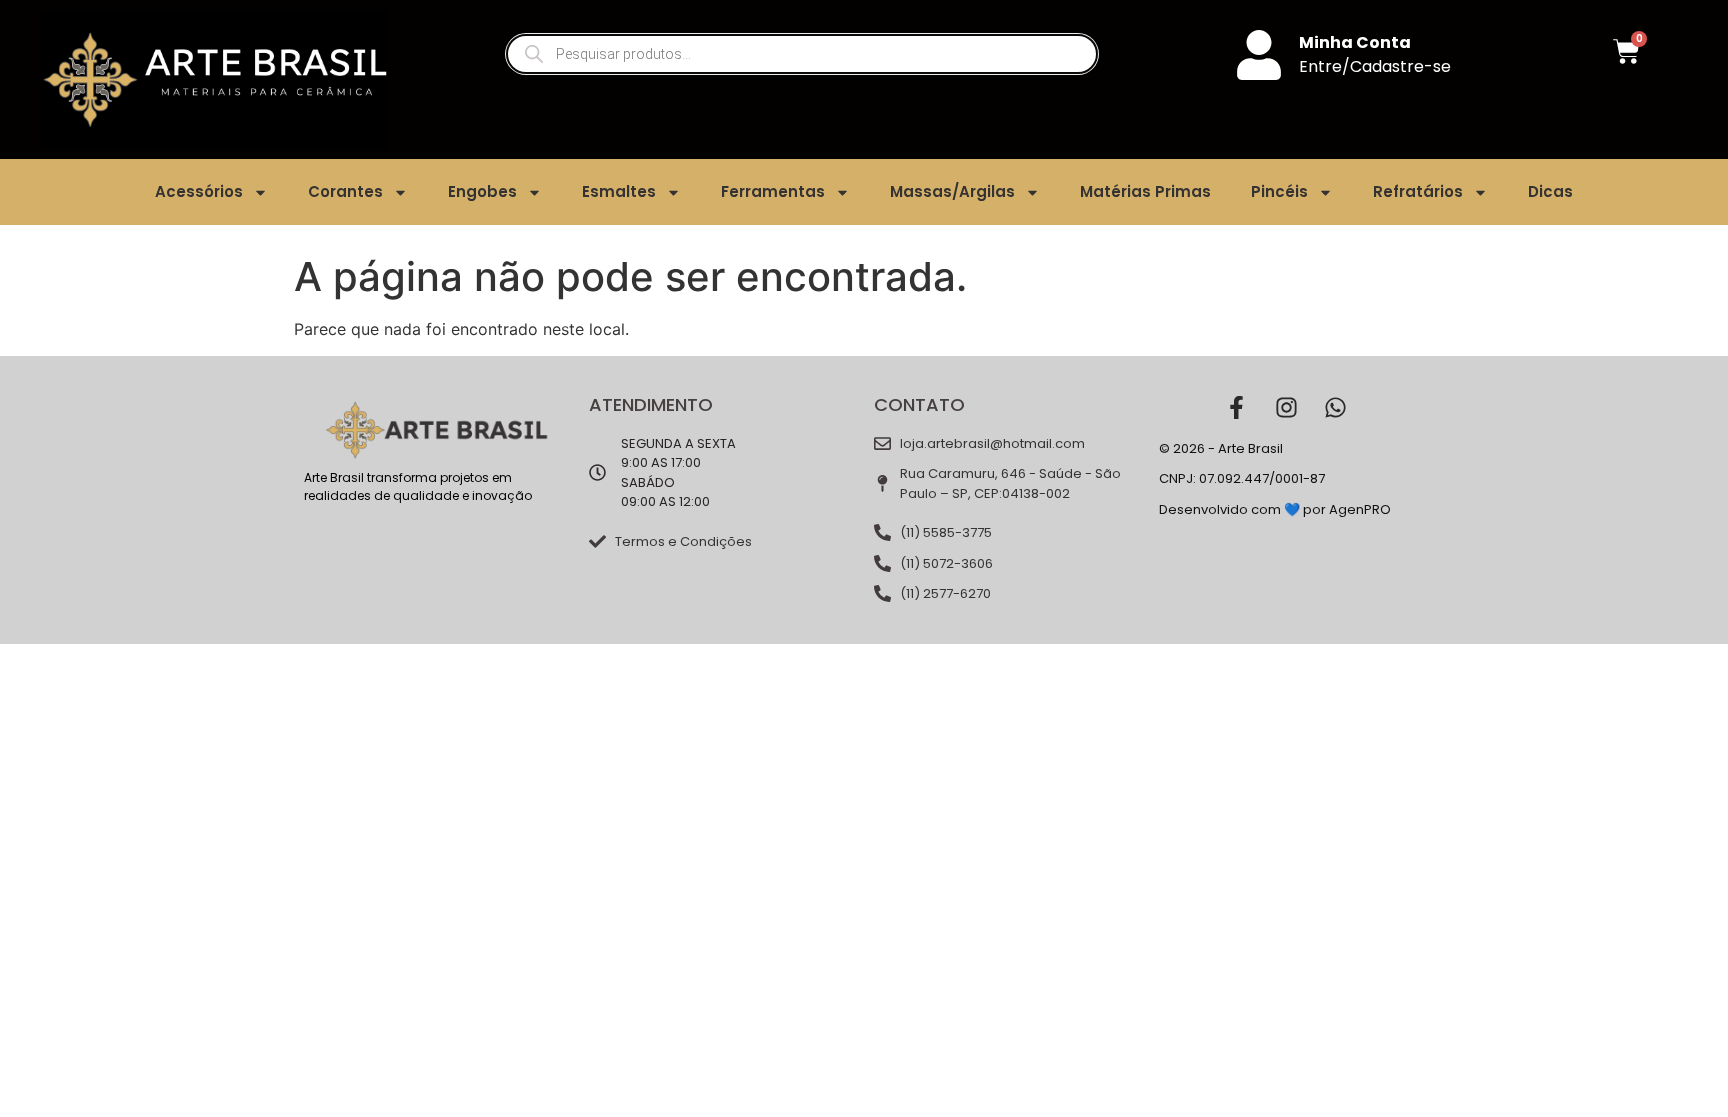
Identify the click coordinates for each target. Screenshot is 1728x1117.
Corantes (345, 191)
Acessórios (199, 191)
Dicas (1550, 191)
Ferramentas (773, 191)
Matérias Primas (1145, 191)
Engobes (482, 191)
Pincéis (1279, 191)
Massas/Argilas (952, 191)
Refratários (1418, 191)
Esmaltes (619, 191)
